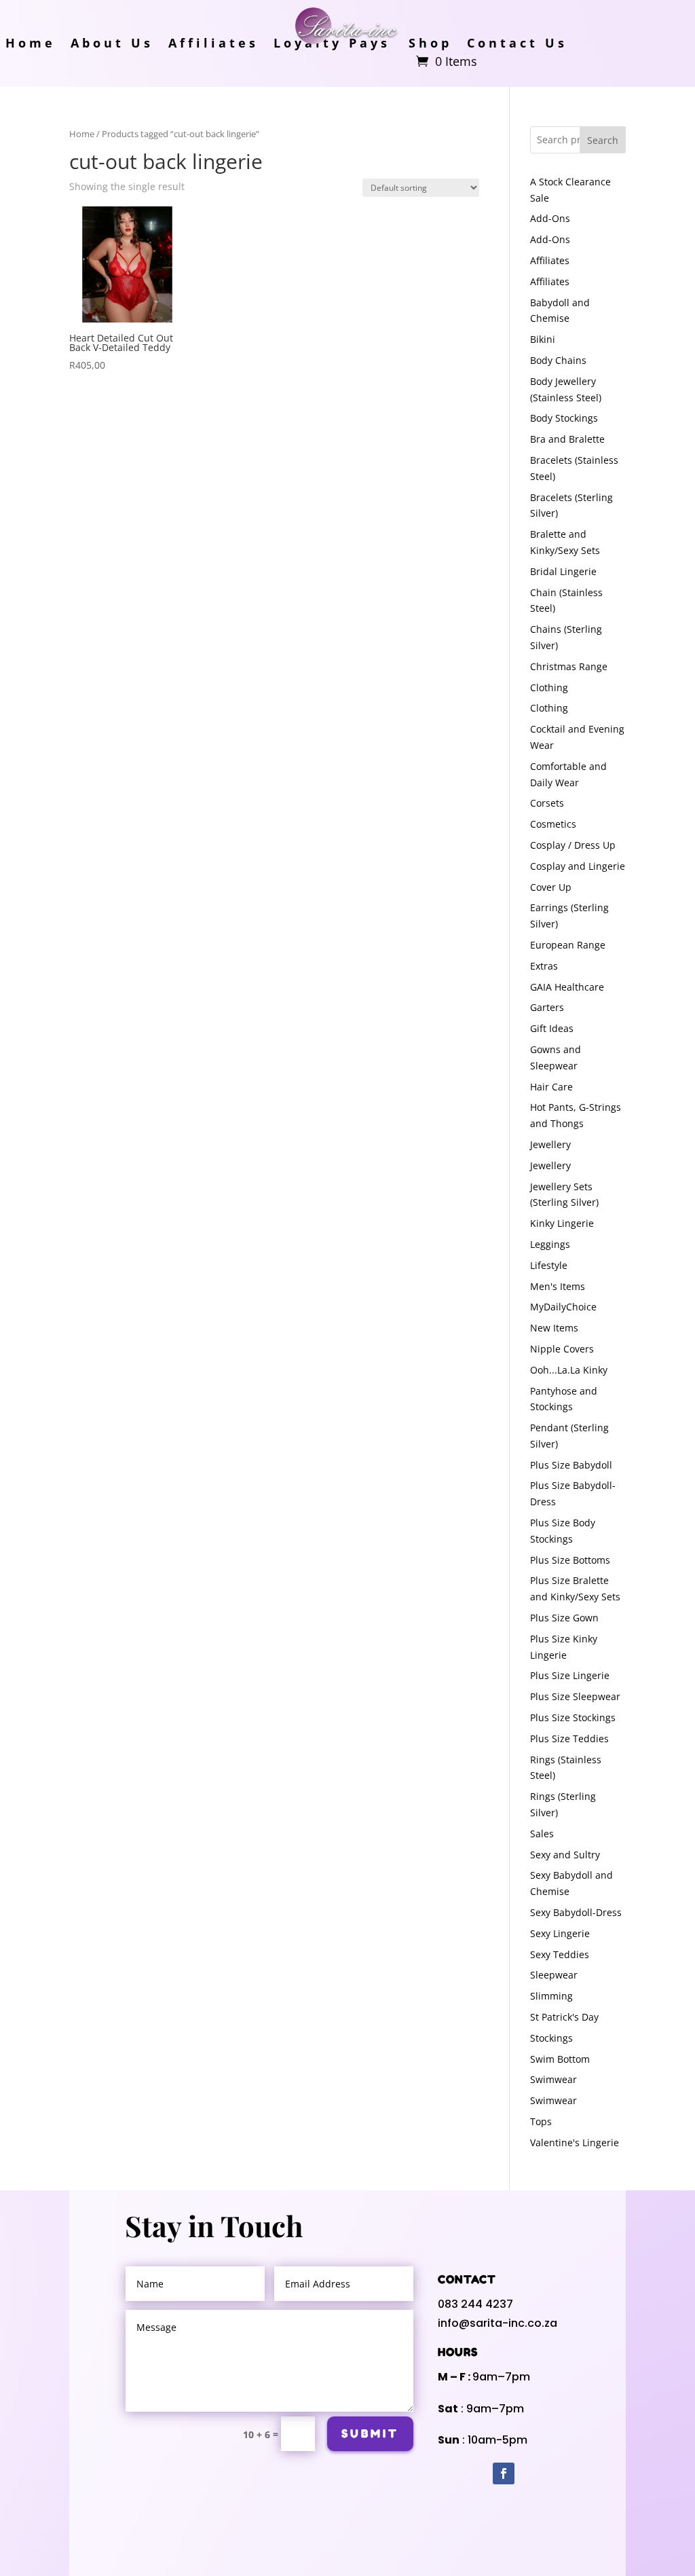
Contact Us (517, 44)
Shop (430, 44)
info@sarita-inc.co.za (497, 2323)
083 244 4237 (475, 2304)
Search (603, 140)
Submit (370, 2433)
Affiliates (213, 44)
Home (31, 44)
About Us (112, 44)
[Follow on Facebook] (504, 2473)
